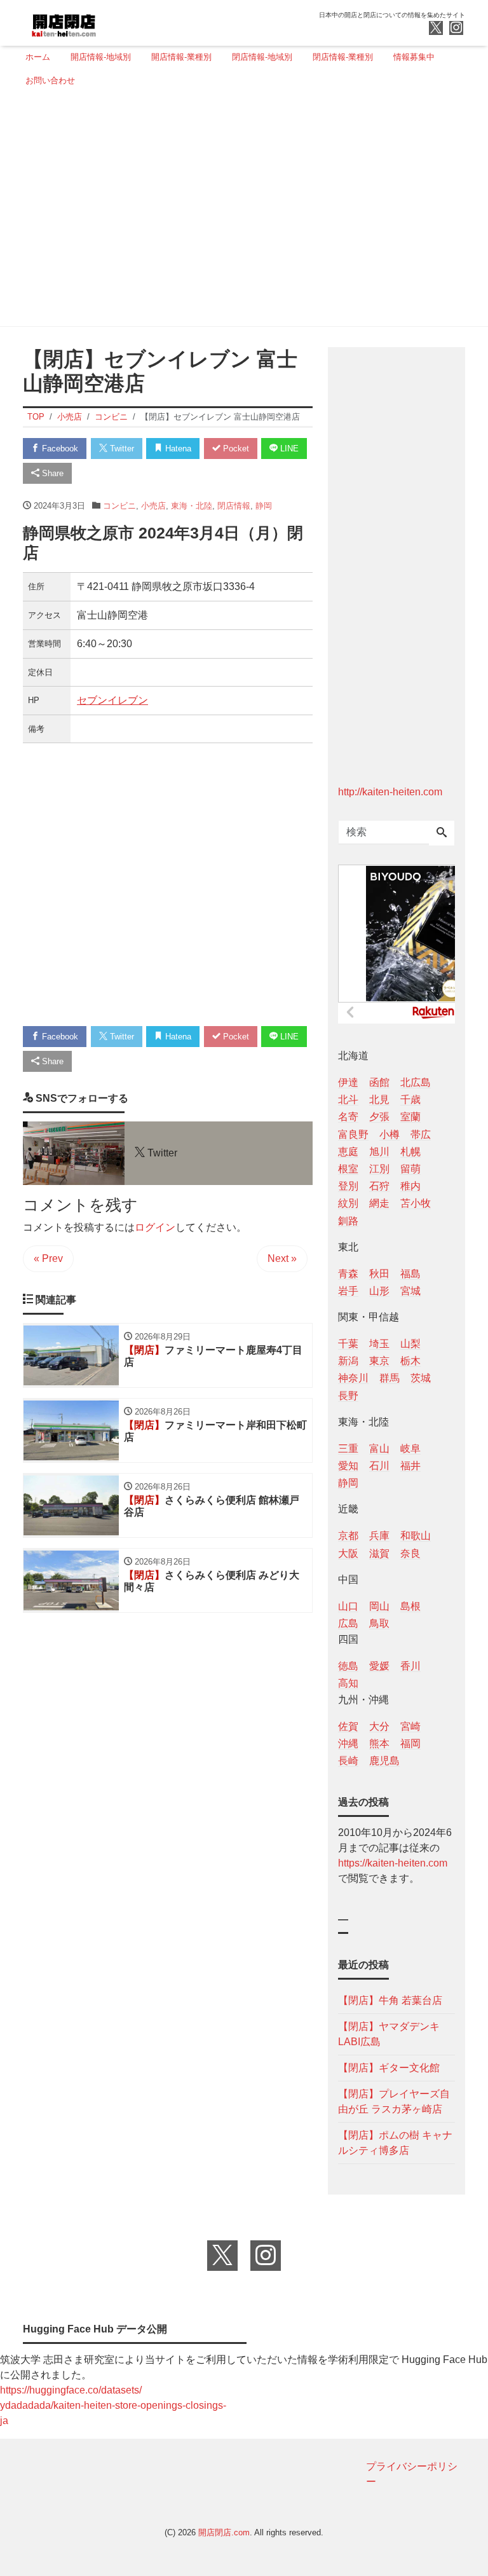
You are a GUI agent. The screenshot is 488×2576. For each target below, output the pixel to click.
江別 (379, 1169)
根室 (348, 1169)
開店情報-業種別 (181, 57)
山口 (348, 1606)
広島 (348, 1623)
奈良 (410, 1553)
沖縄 (348, 1744)
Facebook (59, 449)
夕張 (379, 1117)
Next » (282, 1258)
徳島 (348, 1666)
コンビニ (119, 506)
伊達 (348, 1082)
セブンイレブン (112, 700)
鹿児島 (384, 1761)
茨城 (421, 1378)
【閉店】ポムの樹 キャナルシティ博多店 (395, 2143)
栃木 (410, 1361)
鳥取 (379, 1623)
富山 (379, 1449)
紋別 (348, 1203)
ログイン (155, 1227)
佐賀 (348, 1726)
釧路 (348, 1221)
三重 (348, 1449)
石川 (379, 1466)
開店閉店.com (224, 2532)
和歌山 (416, 1536)
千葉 (348, 1344)
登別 (348, 1186)
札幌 (410, 1152)
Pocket (235, 449)
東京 (379, 1361)
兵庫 (379, 1536)
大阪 (348, 1553)
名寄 (348, 1117)
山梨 (410, 1344)
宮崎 (410, 1726)
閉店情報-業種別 (343, 57)
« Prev (48, 1258)
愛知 (348, 1466)
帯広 (421, 1134)
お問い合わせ (50, 80)
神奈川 (353, 1378)
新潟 (348, 1361)
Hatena (177, 449)
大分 (379, 1726)
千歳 (410, 1100)
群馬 (390, 1378)
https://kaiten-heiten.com (393, 1863)
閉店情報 (234, 506)
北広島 (416, 1082)
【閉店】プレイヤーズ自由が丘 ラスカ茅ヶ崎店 (394, 2101)
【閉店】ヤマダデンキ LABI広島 (389, 2034)
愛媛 (379, 1666)
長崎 (348, 1761)
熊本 (379, 1744)
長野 (348, 1396)
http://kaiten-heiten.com (390, 792)
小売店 (153, 506)
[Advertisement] (240, 212)
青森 (348, 1274)
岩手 (348, 1291)
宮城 (410, 1291)
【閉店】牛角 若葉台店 (390, 2000)
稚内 (410, 1186)
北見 (379, 1100)
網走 (379, 1203)
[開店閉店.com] (111, 21)
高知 (348, 1683)
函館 (379, 1082)
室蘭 (410, 1117)
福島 (410, 1274)
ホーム (38, 57)
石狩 (379, 1186)
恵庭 (348, 1152)
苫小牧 (416, 1203)
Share (51, 473)
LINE (288, 449)
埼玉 (379, 1344)
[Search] (442, 833)
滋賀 (379, 1553)
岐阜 (410, 1449)
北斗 (348, 1100)
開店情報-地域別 (101, 57)
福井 (410, 1466)
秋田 (379, 1274)
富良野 (353, 1134)
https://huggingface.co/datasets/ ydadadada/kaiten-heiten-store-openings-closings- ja (113, 2405)
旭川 (379, 1152)
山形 (379, 1291)
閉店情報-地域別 (262, 57)
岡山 (379, 1606)
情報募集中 (414, 57)
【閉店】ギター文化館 (389, 2068)
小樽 (390, 1134)
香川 (410, 1666)
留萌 (410, 1169)
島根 (410, 1606)
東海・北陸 (192, 506)
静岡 (264, 506)
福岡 (410, 1744)
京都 (348, 1536)
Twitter (121, 449)
